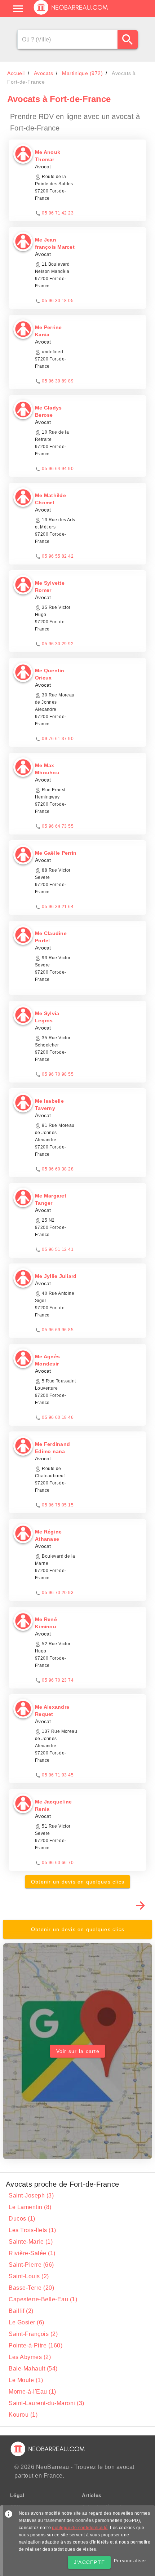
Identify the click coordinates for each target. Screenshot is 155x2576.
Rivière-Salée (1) (32, 2253)
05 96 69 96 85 (58, 1330)
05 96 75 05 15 (58, 1505)
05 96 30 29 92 (58, 644)
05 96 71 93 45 (58, 1775)
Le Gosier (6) (26, 2322)
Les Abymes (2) (30, 2357)
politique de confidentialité (80, 2528)
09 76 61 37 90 (58, 739)
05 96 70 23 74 (58, 1680)
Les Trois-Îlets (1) (32, 2230)
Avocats (44, 73)
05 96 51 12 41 (58, 1249)
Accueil (16, 73)
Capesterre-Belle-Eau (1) (43, 2299)
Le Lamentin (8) (30, 2207)
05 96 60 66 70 (58, 1863)
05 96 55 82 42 (58, 556)
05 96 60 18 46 (58, 1417)
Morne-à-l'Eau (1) (32, 2392)
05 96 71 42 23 (58, 213)
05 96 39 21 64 (58, 907)
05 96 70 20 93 (58, 1593)
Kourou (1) (23, 2415)
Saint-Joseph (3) (31, 2196)
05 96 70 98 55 (58, 1074)
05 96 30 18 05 (58, 301)
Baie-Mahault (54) (33, 2369)
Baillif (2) (21, 2311)
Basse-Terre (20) (31, 2288)
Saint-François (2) (33, 2334)
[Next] (141, 1905)
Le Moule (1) (26, 2380)
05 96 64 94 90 (58, 469)
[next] (141, 1906)
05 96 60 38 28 (58, 1169)
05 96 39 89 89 (58, 381)
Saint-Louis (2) (29, 2276)
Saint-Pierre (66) (31, 2265)
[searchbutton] (128, 39)
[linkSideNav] (18, 9)
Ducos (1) (22, 2219)
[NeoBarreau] (71, 14)
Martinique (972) (82, 73)
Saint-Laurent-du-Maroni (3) (46, 2403)
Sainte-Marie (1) (31, 2242)
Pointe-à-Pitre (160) (36, 2345)
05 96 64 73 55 (58, 826)
